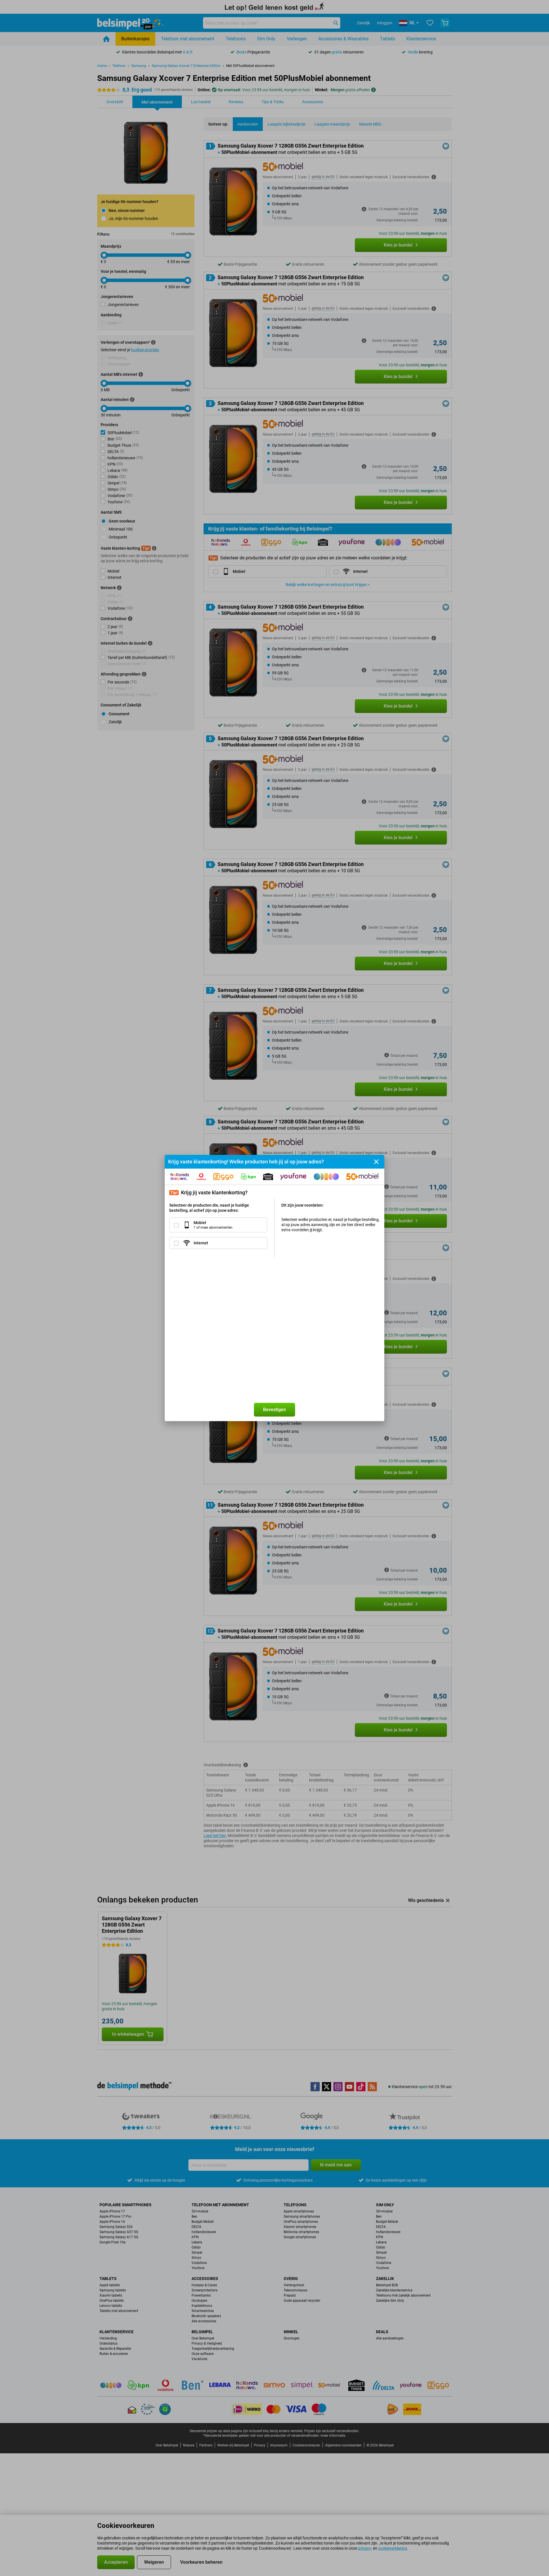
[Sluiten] (376, 1162)
